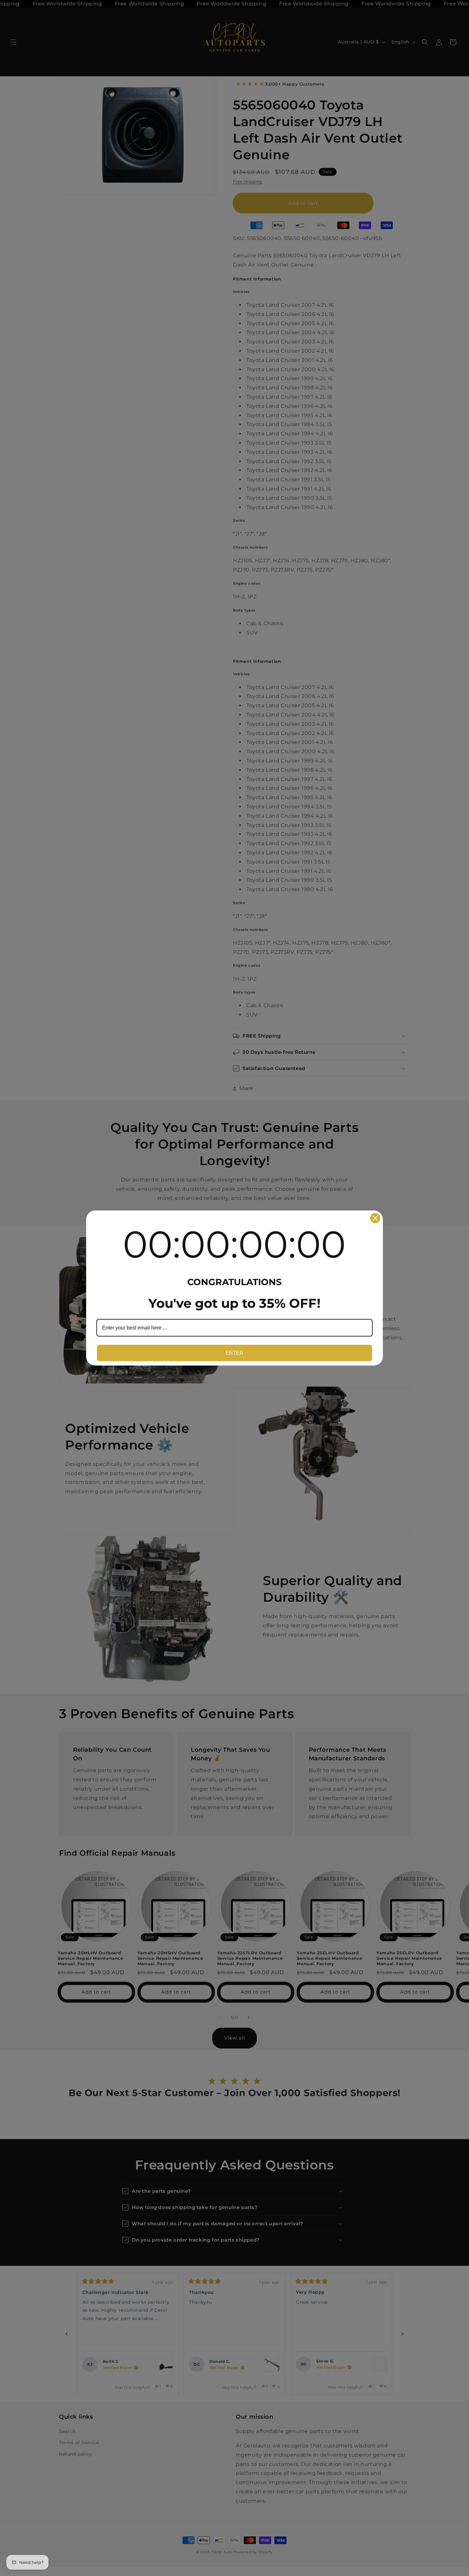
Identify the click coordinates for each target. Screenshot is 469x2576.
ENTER (234, 1353)
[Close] (375, 1218)
